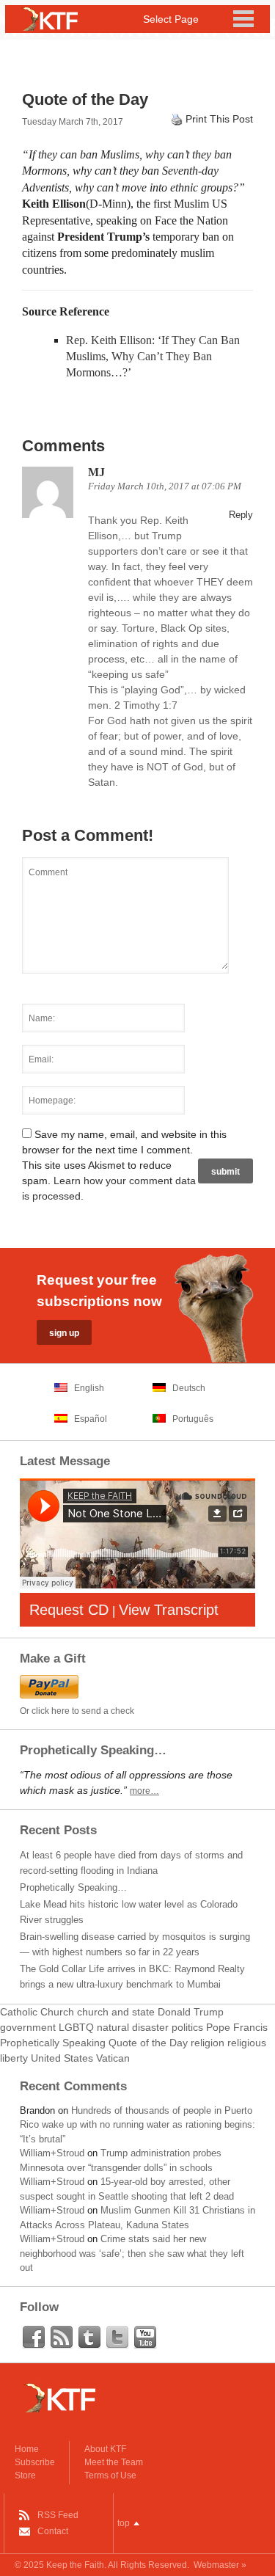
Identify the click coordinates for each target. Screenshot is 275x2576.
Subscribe (35, 2462)
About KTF (105, 2449)
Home (27, 2449)
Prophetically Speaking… (73, 1887)
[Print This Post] (177, 119)
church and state (116, 2012)
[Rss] (62, 2338)
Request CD (69, 1610)
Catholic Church (37, 2012)
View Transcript (169, 1610)
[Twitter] (117, 2338)
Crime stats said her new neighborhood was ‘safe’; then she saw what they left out (132, 2253)
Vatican (113, 2058)
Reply (241, 515)
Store (25, 2475)
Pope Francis (237, 2027)
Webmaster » (220, 2565)
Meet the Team (114, 2462)
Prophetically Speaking (53, 2043)
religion (208, 2043)
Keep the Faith (75, 2565)
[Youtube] (145, 2338)
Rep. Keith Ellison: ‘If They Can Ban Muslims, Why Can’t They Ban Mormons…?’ (153, 357)
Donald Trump (191, 2012)
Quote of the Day (148, 2043)
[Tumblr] (89, 2338)
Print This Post (219, 119)
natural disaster (133, 2027)
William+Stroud (52, 2153)
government (28, 2027)
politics (187, 2027)
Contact (53, 2531)
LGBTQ (76, 2027)
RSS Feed (58, 2515)
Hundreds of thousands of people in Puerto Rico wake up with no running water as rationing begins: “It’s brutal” (137, 2125)
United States (62, 2058)
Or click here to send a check (77, 1711)
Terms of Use (110, 2475)
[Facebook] (34, 2338)
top (124, 2523)
